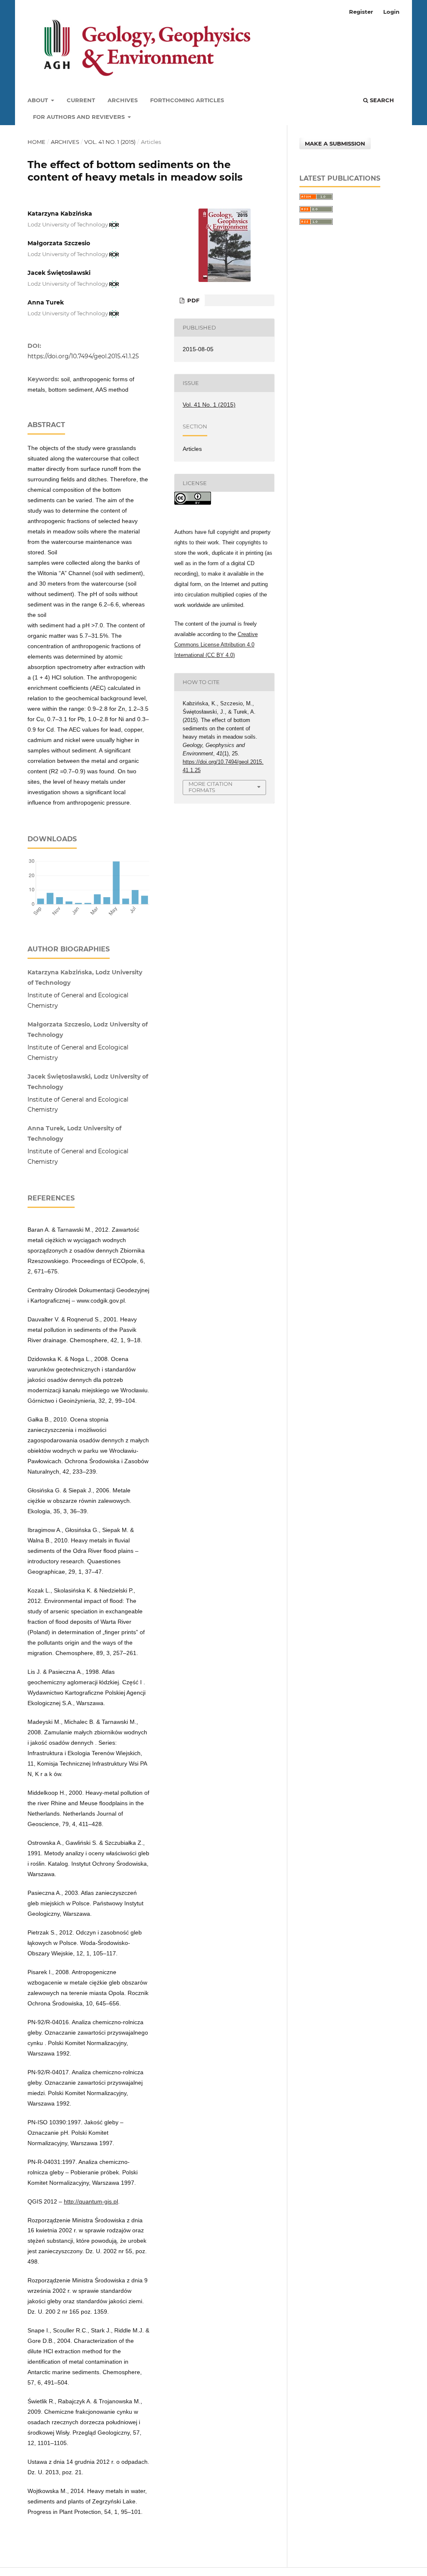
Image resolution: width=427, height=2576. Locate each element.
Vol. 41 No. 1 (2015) (110, 142)
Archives (123, 100)
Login (391, 12)
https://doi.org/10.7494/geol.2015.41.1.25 (83, 356)
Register (361, 12)
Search (381, 100)
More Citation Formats (211, 787)
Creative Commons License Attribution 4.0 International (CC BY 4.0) (216, 645)
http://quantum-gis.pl (91, 2201)
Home (36, 142)
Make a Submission (335, 143)
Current (81, 100)
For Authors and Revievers (80, 117)
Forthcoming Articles (187, 100)
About (39, 100)
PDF (192, 300)
